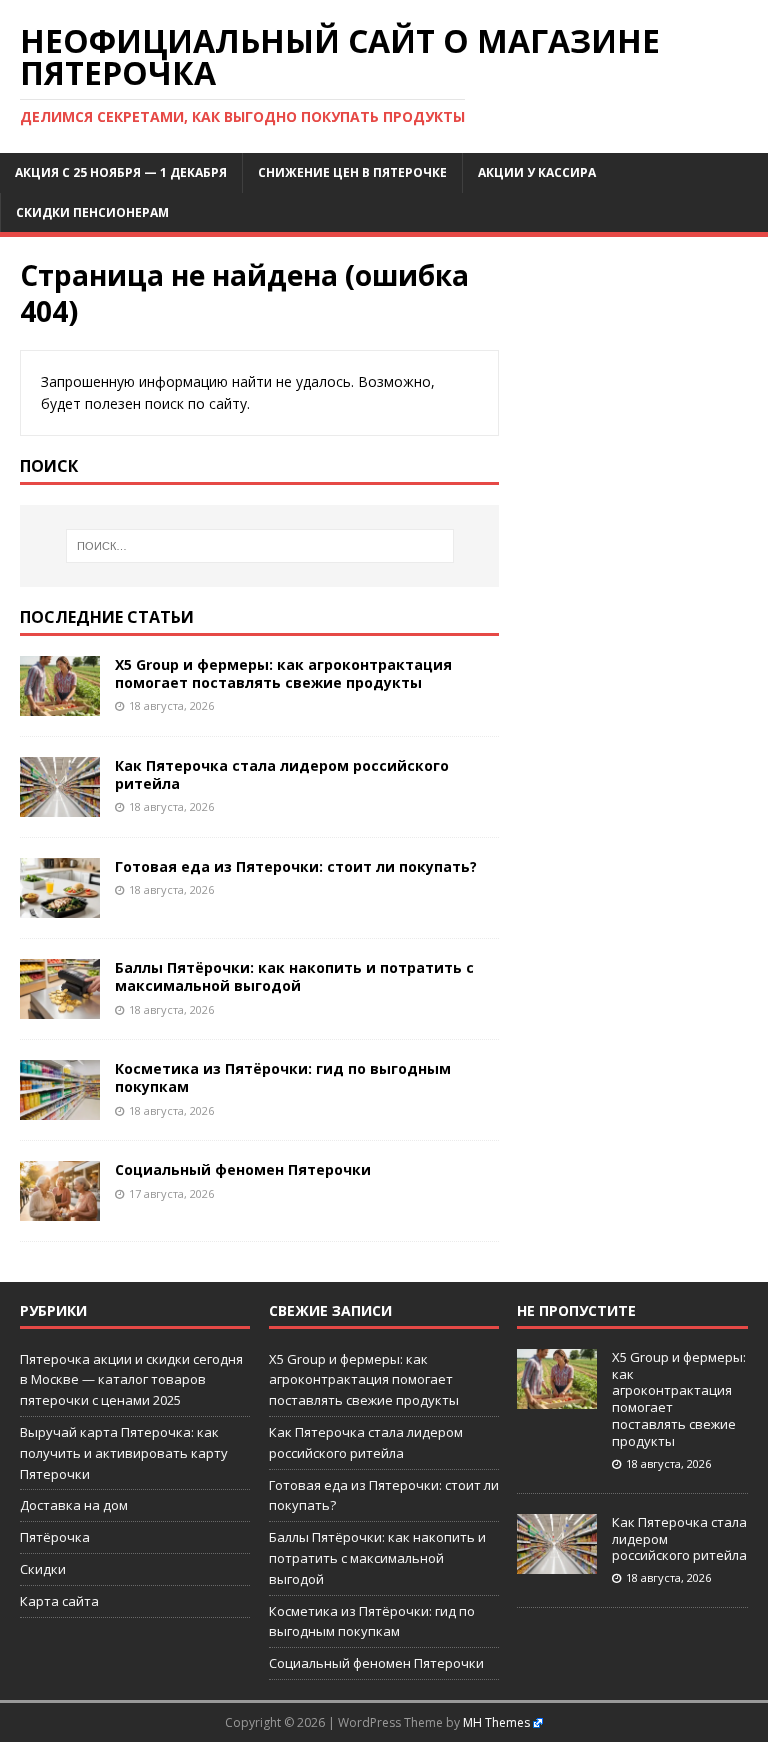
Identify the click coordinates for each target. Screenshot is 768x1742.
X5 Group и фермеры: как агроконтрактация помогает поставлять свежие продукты (283, 673)
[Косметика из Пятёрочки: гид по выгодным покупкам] (60, 1108)
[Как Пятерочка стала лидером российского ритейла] (60, 805)
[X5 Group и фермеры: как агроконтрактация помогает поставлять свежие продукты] (60, 704)
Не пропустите (576, 1310)
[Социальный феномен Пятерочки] (60, 1209)
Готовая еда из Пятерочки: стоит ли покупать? (296, 866)
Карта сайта (59, 1601)
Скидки (43, 1569)
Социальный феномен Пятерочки (243, 1169)
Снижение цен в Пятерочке (352, 172)
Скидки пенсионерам (92, 212)
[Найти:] (259, 546)
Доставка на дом (74, 1505)
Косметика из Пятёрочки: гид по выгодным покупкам (283, 1077)
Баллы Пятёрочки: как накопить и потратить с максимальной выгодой (294, 976)
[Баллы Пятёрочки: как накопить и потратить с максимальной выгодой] (60, 1007)
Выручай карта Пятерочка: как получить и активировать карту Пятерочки (124, 1453)
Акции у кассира (537, 172)
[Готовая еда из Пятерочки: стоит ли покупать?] (60, 906)
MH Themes (496, 1722)
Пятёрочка (55, 1537)
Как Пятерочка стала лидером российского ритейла (282, 774)
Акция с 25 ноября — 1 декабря (121, 172)
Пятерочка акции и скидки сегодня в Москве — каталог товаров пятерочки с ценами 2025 (131, 1380)
